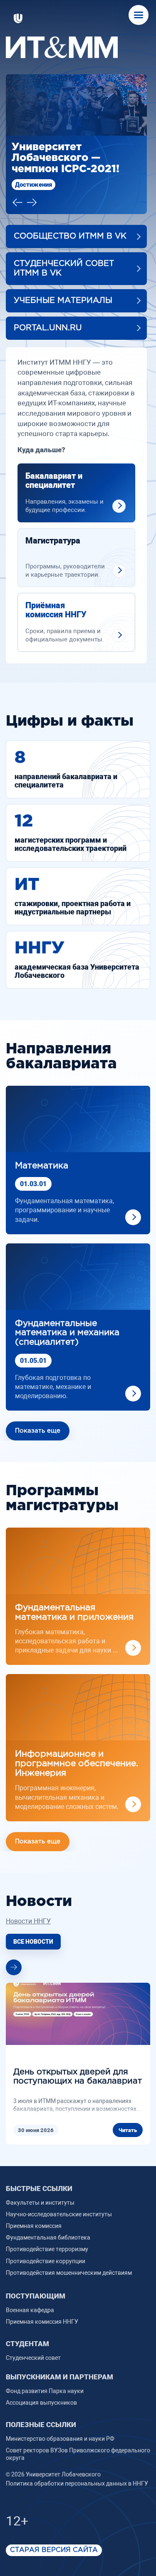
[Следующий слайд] (32, 186)
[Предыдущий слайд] (17, 186)
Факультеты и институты (40, 2186)
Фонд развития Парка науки (45, 2374)
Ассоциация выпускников (41, 2386)
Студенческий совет (33, 2341)
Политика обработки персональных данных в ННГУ (77, 2467)
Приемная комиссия (34, 2209)
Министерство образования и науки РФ (60, 2422)
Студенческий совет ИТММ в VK (64, 252)
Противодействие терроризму (47, 2233)
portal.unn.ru (48, 311)
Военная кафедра (30, 2293)
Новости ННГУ (28, 1905)
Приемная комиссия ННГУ (42, 2305)
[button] (139, 15)
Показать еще (38, 1415)
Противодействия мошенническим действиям (69, 2256)
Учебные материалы (63, 284)
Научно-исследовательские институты (59, 2198)
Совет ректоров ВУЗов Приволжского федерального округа (78, 2437)
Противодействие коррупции (46, 2245)
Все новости (33, 1925)
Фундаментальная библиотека (48, 2221)
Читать (128, 2114)
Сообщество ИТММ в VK (70, 220)
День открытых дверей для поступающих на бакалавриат (78, 2060)
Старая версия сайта (54, 2534)
